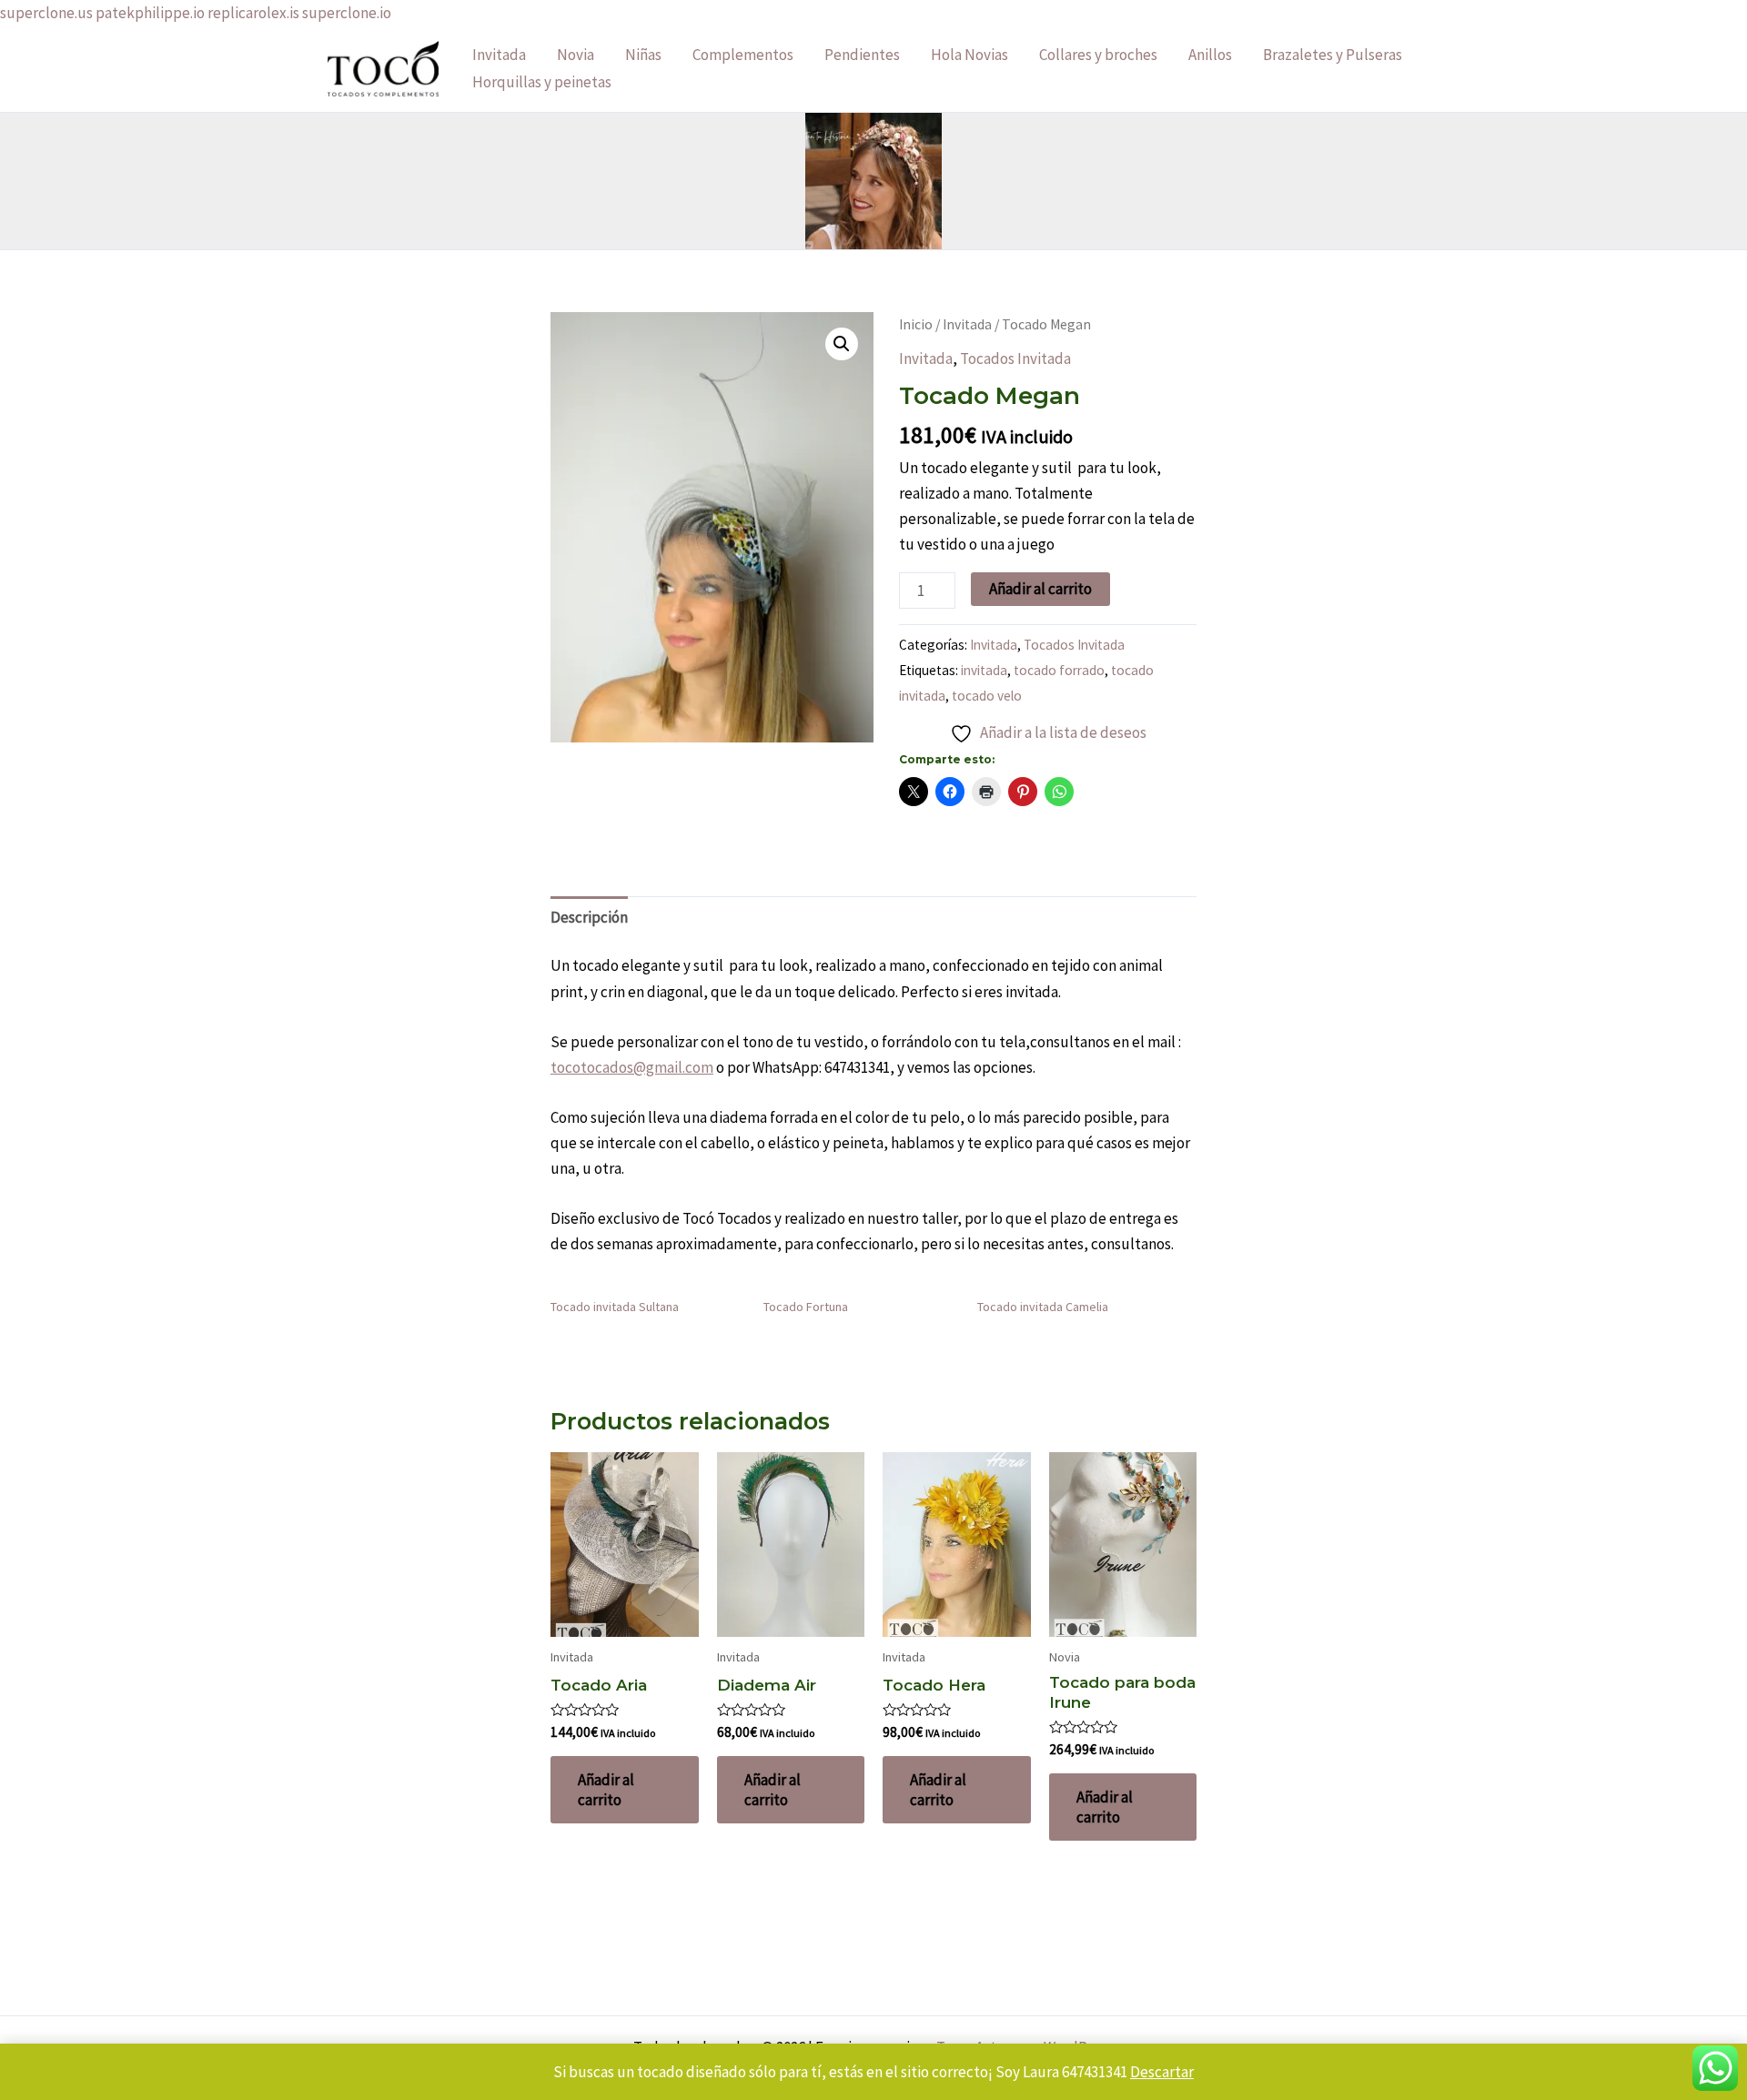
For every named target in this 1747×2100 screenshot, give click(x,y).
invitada (984, 670)
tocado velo (987, 696)
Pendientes (862, 55)
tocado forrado (1059, 670)
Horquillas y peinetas (542, 82)
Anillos (1210, 55)
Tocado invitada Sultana (615, 1307)
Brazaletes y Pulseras (1333, 55)
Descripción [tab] (589, 917)
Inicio (916, 324)
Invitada (499, 55)
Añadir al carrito (1040, 589)
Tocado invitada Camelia (1043, 1307)
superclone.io (347, 13)
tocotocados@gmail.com (632, 1067)
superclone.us (46, 13)
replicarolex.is (253, 13)
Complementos (743, 55)
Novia (576, 55)
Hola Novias (969, 55)
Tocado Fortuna (806, 1307)
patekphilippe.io (150, 13)
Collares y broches (1098, 55)
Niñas (643, 55)
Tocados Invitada (1015, 358)
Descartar (1162, 2072)
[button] (842, 344)
